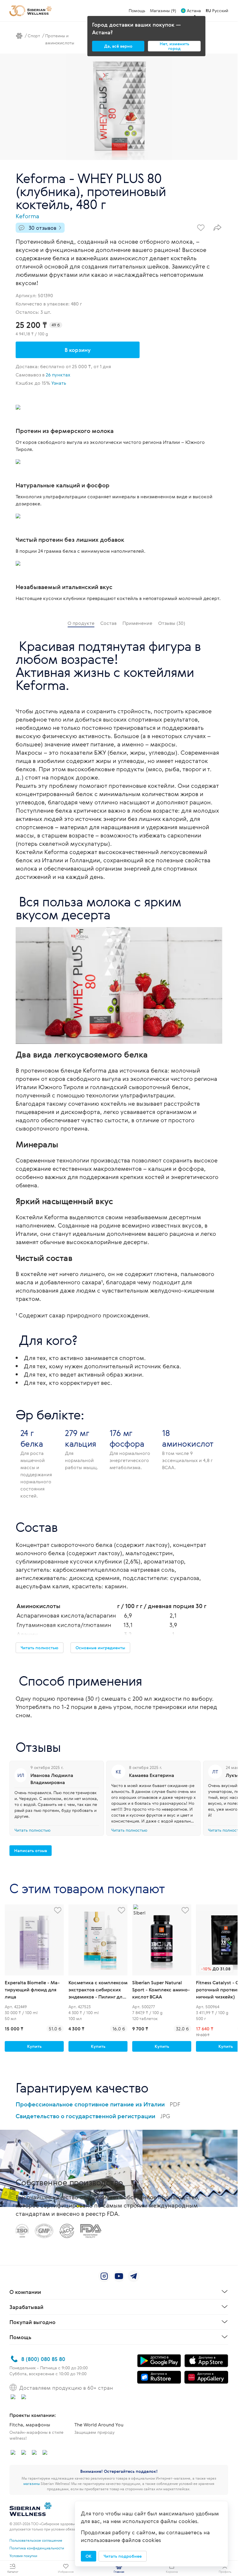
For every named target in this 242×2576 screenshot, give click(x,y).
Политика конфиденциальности (37, 2548)
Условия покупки (23, 2556)
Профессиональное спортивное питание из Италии (98, 2104)
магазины (32, 2483)
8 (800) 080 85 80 (43, 2359)
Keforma (27, 216)
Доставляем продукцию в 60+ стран (66, 2388)
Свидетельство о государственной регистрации (93, 2116)
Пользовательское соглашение (36, 2540)
